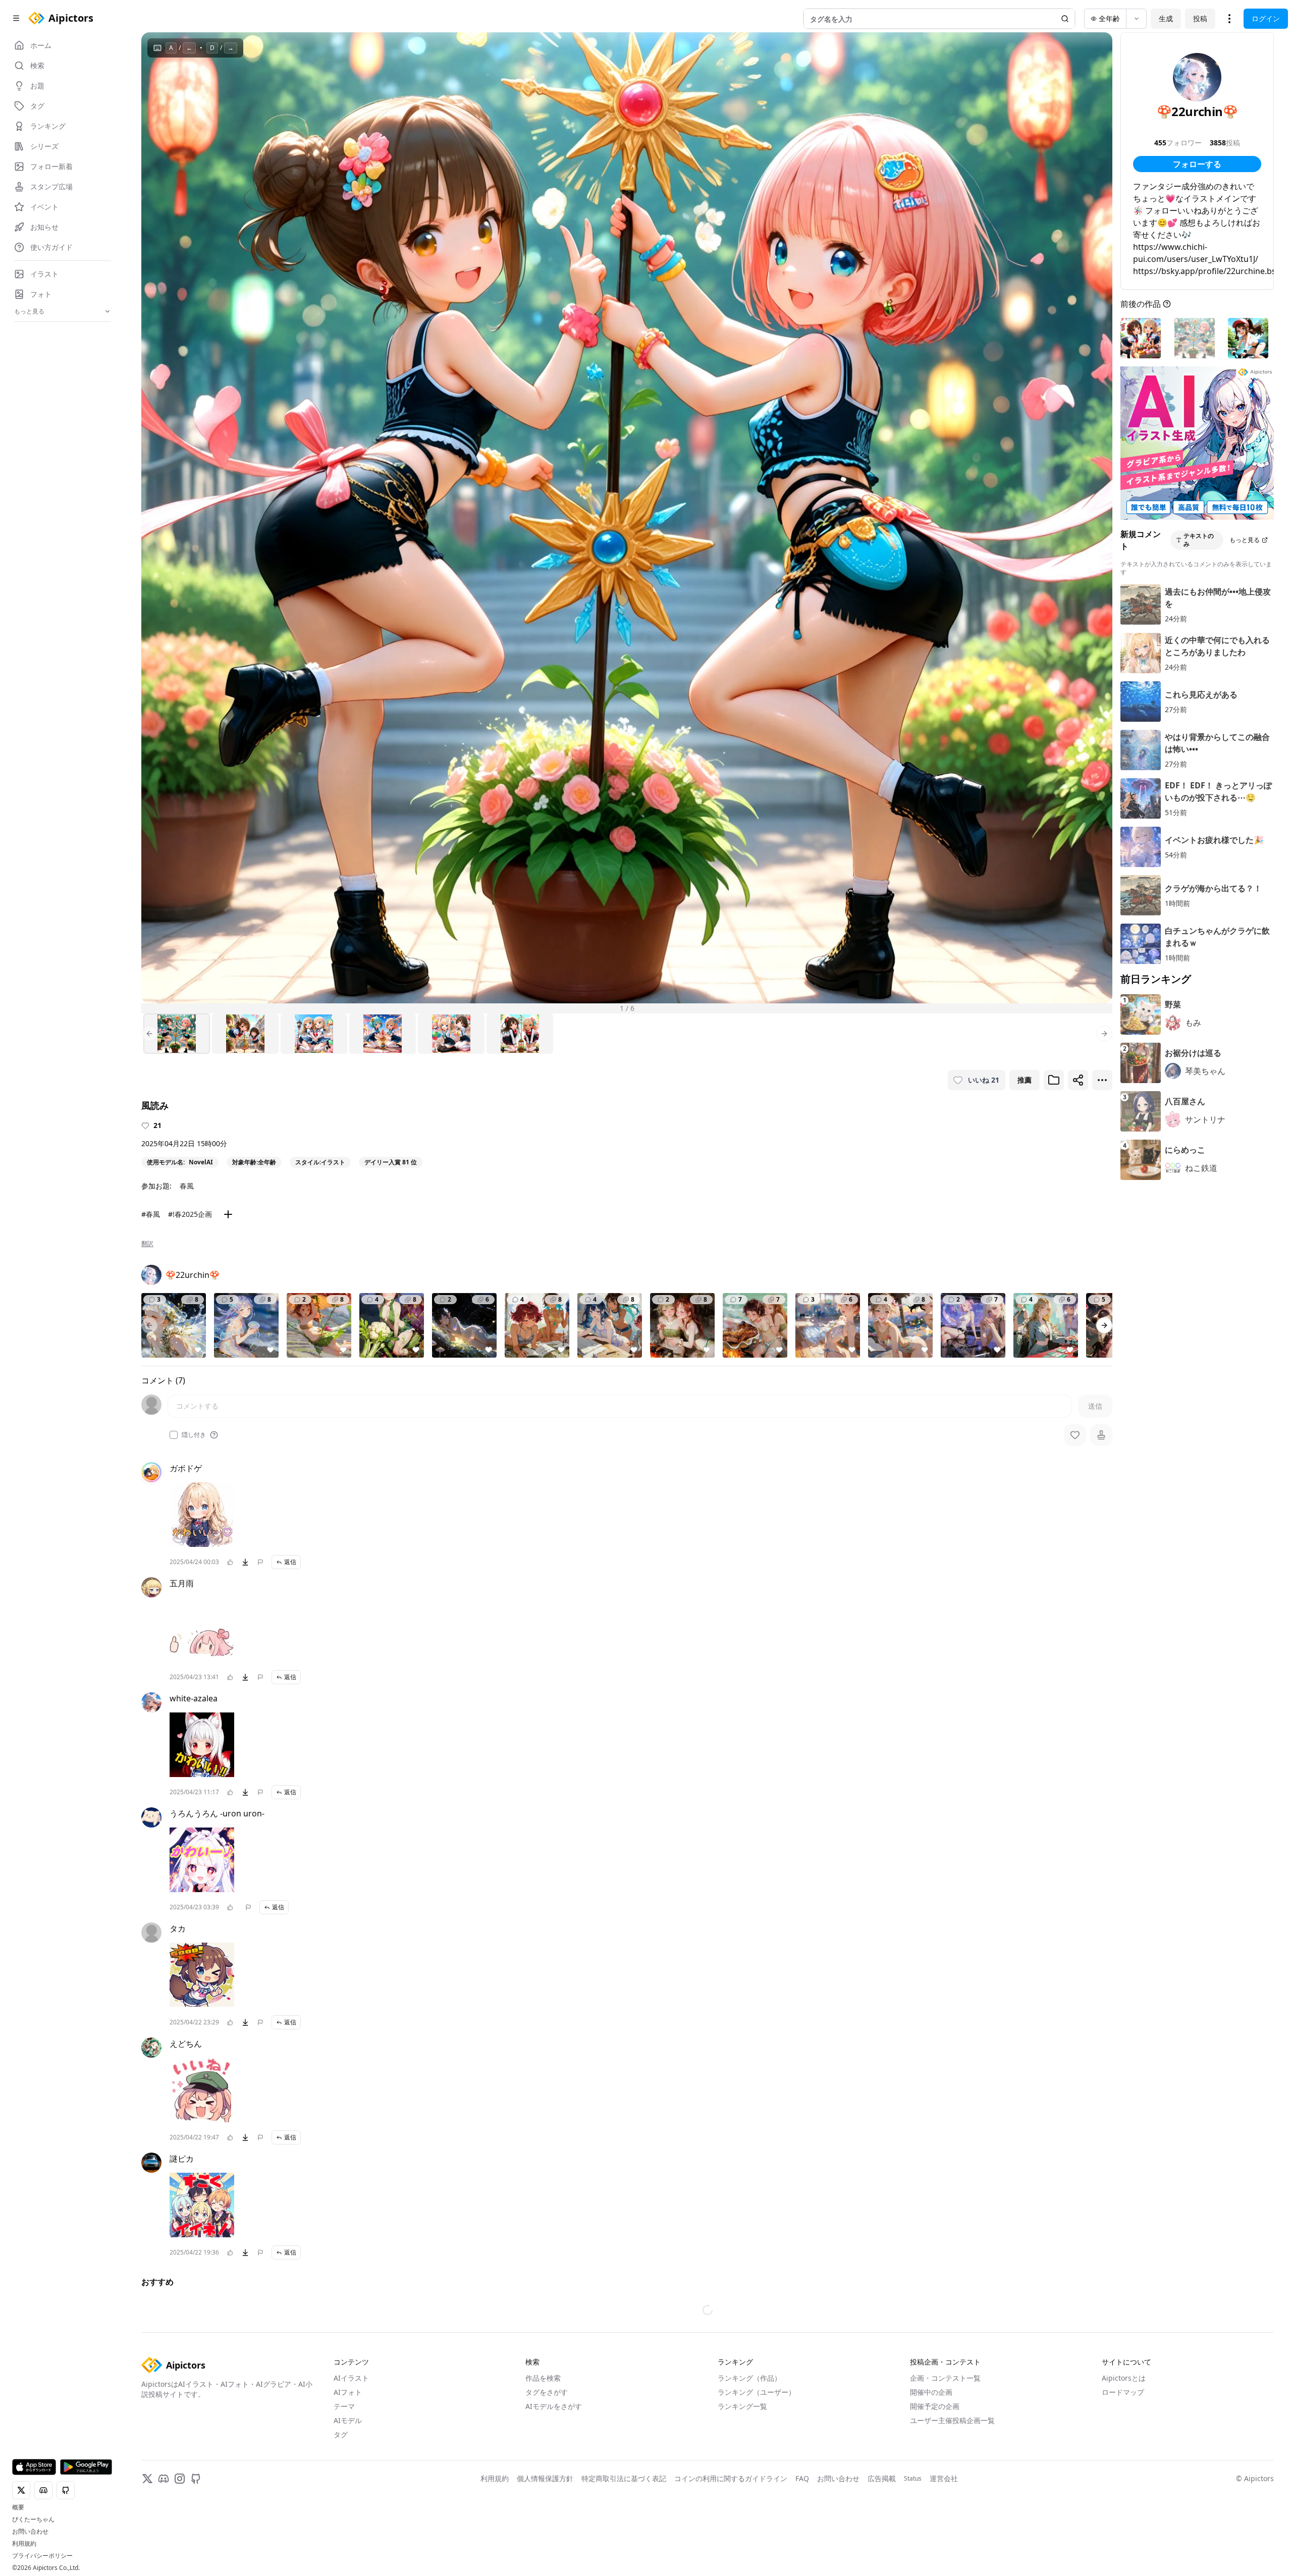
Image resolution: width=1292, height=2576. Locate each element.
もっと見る (1245, 540)
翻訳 (147, 1244)
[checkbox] (174, 1435)
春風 (187, 1186)
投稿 (1200, 18)
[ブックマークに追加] (1054, 1080)
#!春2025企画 (190, 1214)
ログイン (1266, 18)
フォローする (1197, 164)
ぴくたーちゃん (33, 2519)
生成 (1166, 18)
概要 (18, 2507)
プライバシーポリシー (42, 2556)
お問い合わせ (30, 2532)
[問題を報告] (260, 1562)
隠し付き (194, 1435)
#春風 (151, 1214)
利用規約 (24, 2544)
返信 (290, 1562)
